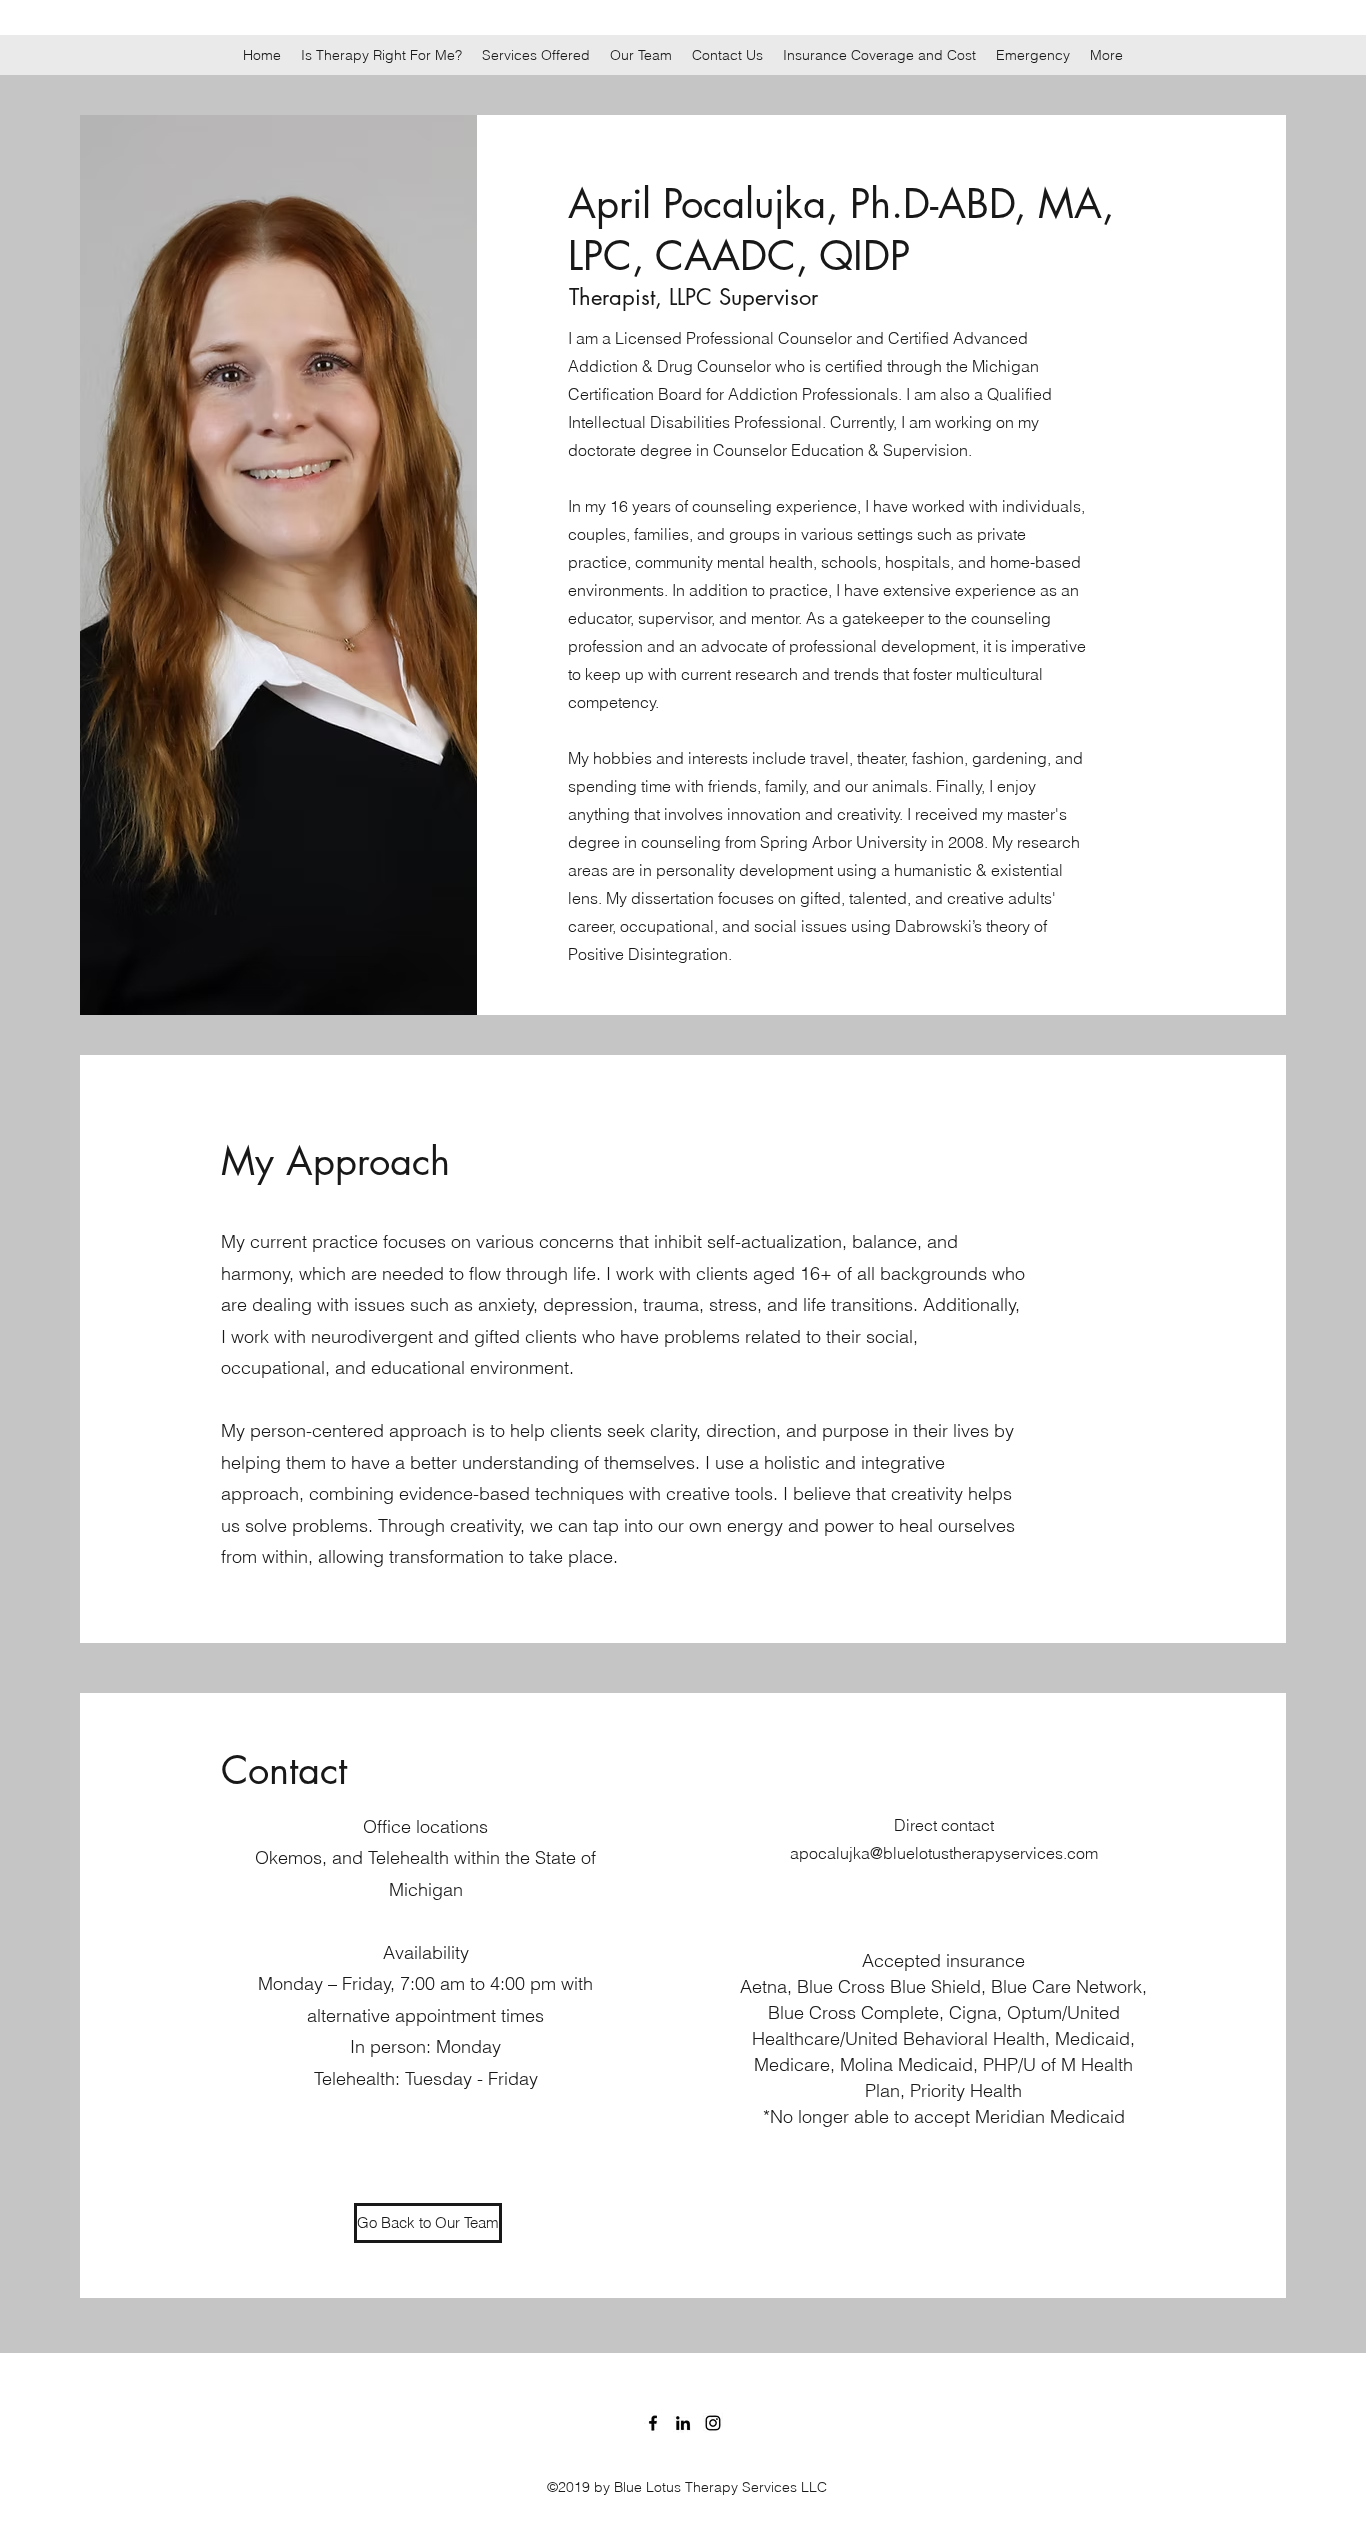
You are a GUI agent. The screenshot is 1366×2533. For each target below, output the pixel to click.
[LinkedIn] (683, 2423)
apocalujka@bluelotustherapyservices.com (944, 1853)
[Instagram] (713, 2423)
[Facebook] (653, 2423)
